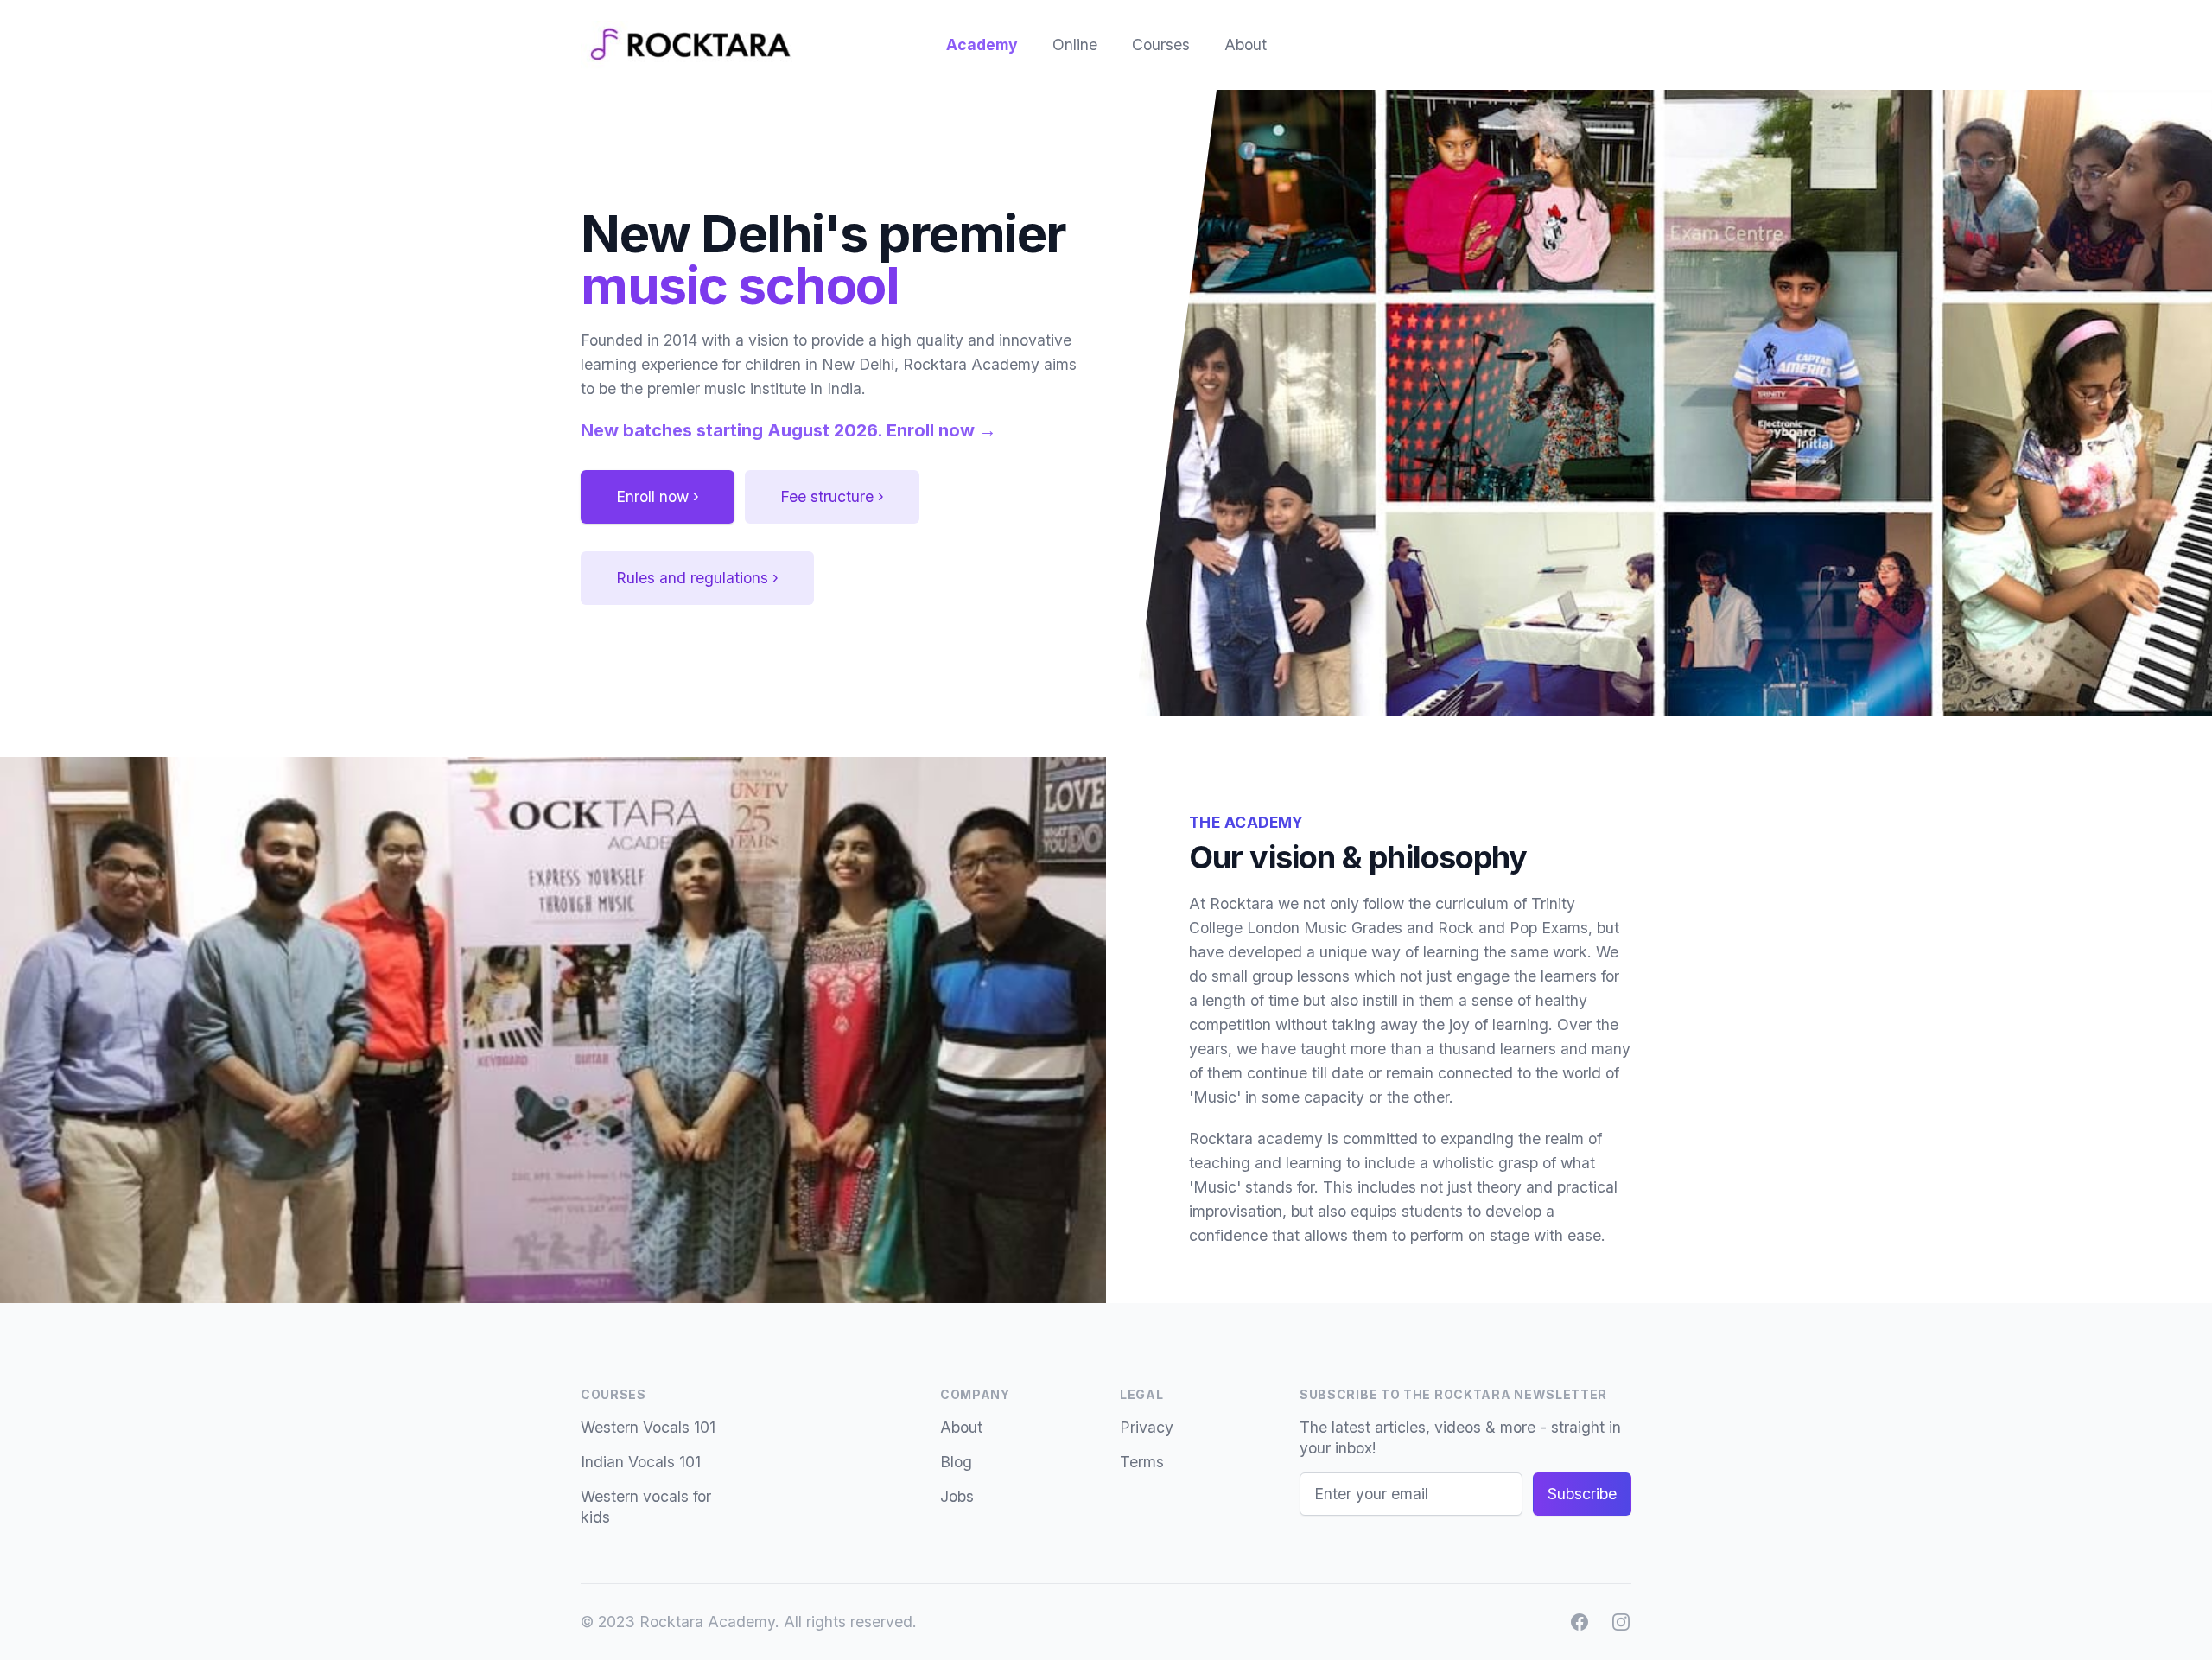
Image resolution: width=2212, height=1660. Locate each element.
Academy (982, 45)
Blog (956, 1462)
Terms (1142, 1462)
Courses (1161, 45)
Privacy (1147, 1427)
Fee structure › (832, 496)
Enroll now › (658, 496)
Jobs (957, 1496)
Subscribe (1582, 1494)
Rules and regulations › (697, 578)
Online (1075, 45)
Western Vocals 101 (648, 1427)
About (1246, 45)
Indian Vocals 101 (641, 1462)
